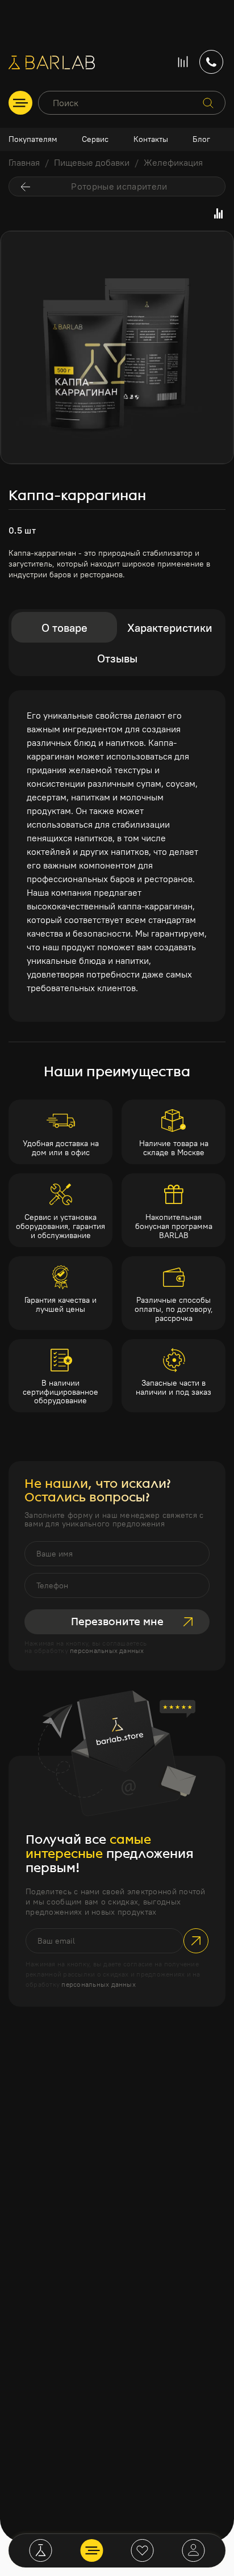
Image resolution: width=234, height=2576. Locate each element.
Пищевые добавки (92, 162)
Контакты (151, 139)
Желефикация (173, 162)
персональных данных (107, 1650)
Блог (201, 139)
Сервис (95, 139)
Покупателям (33, 139)
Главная (24, 162)
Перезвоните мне (117, 1622)
